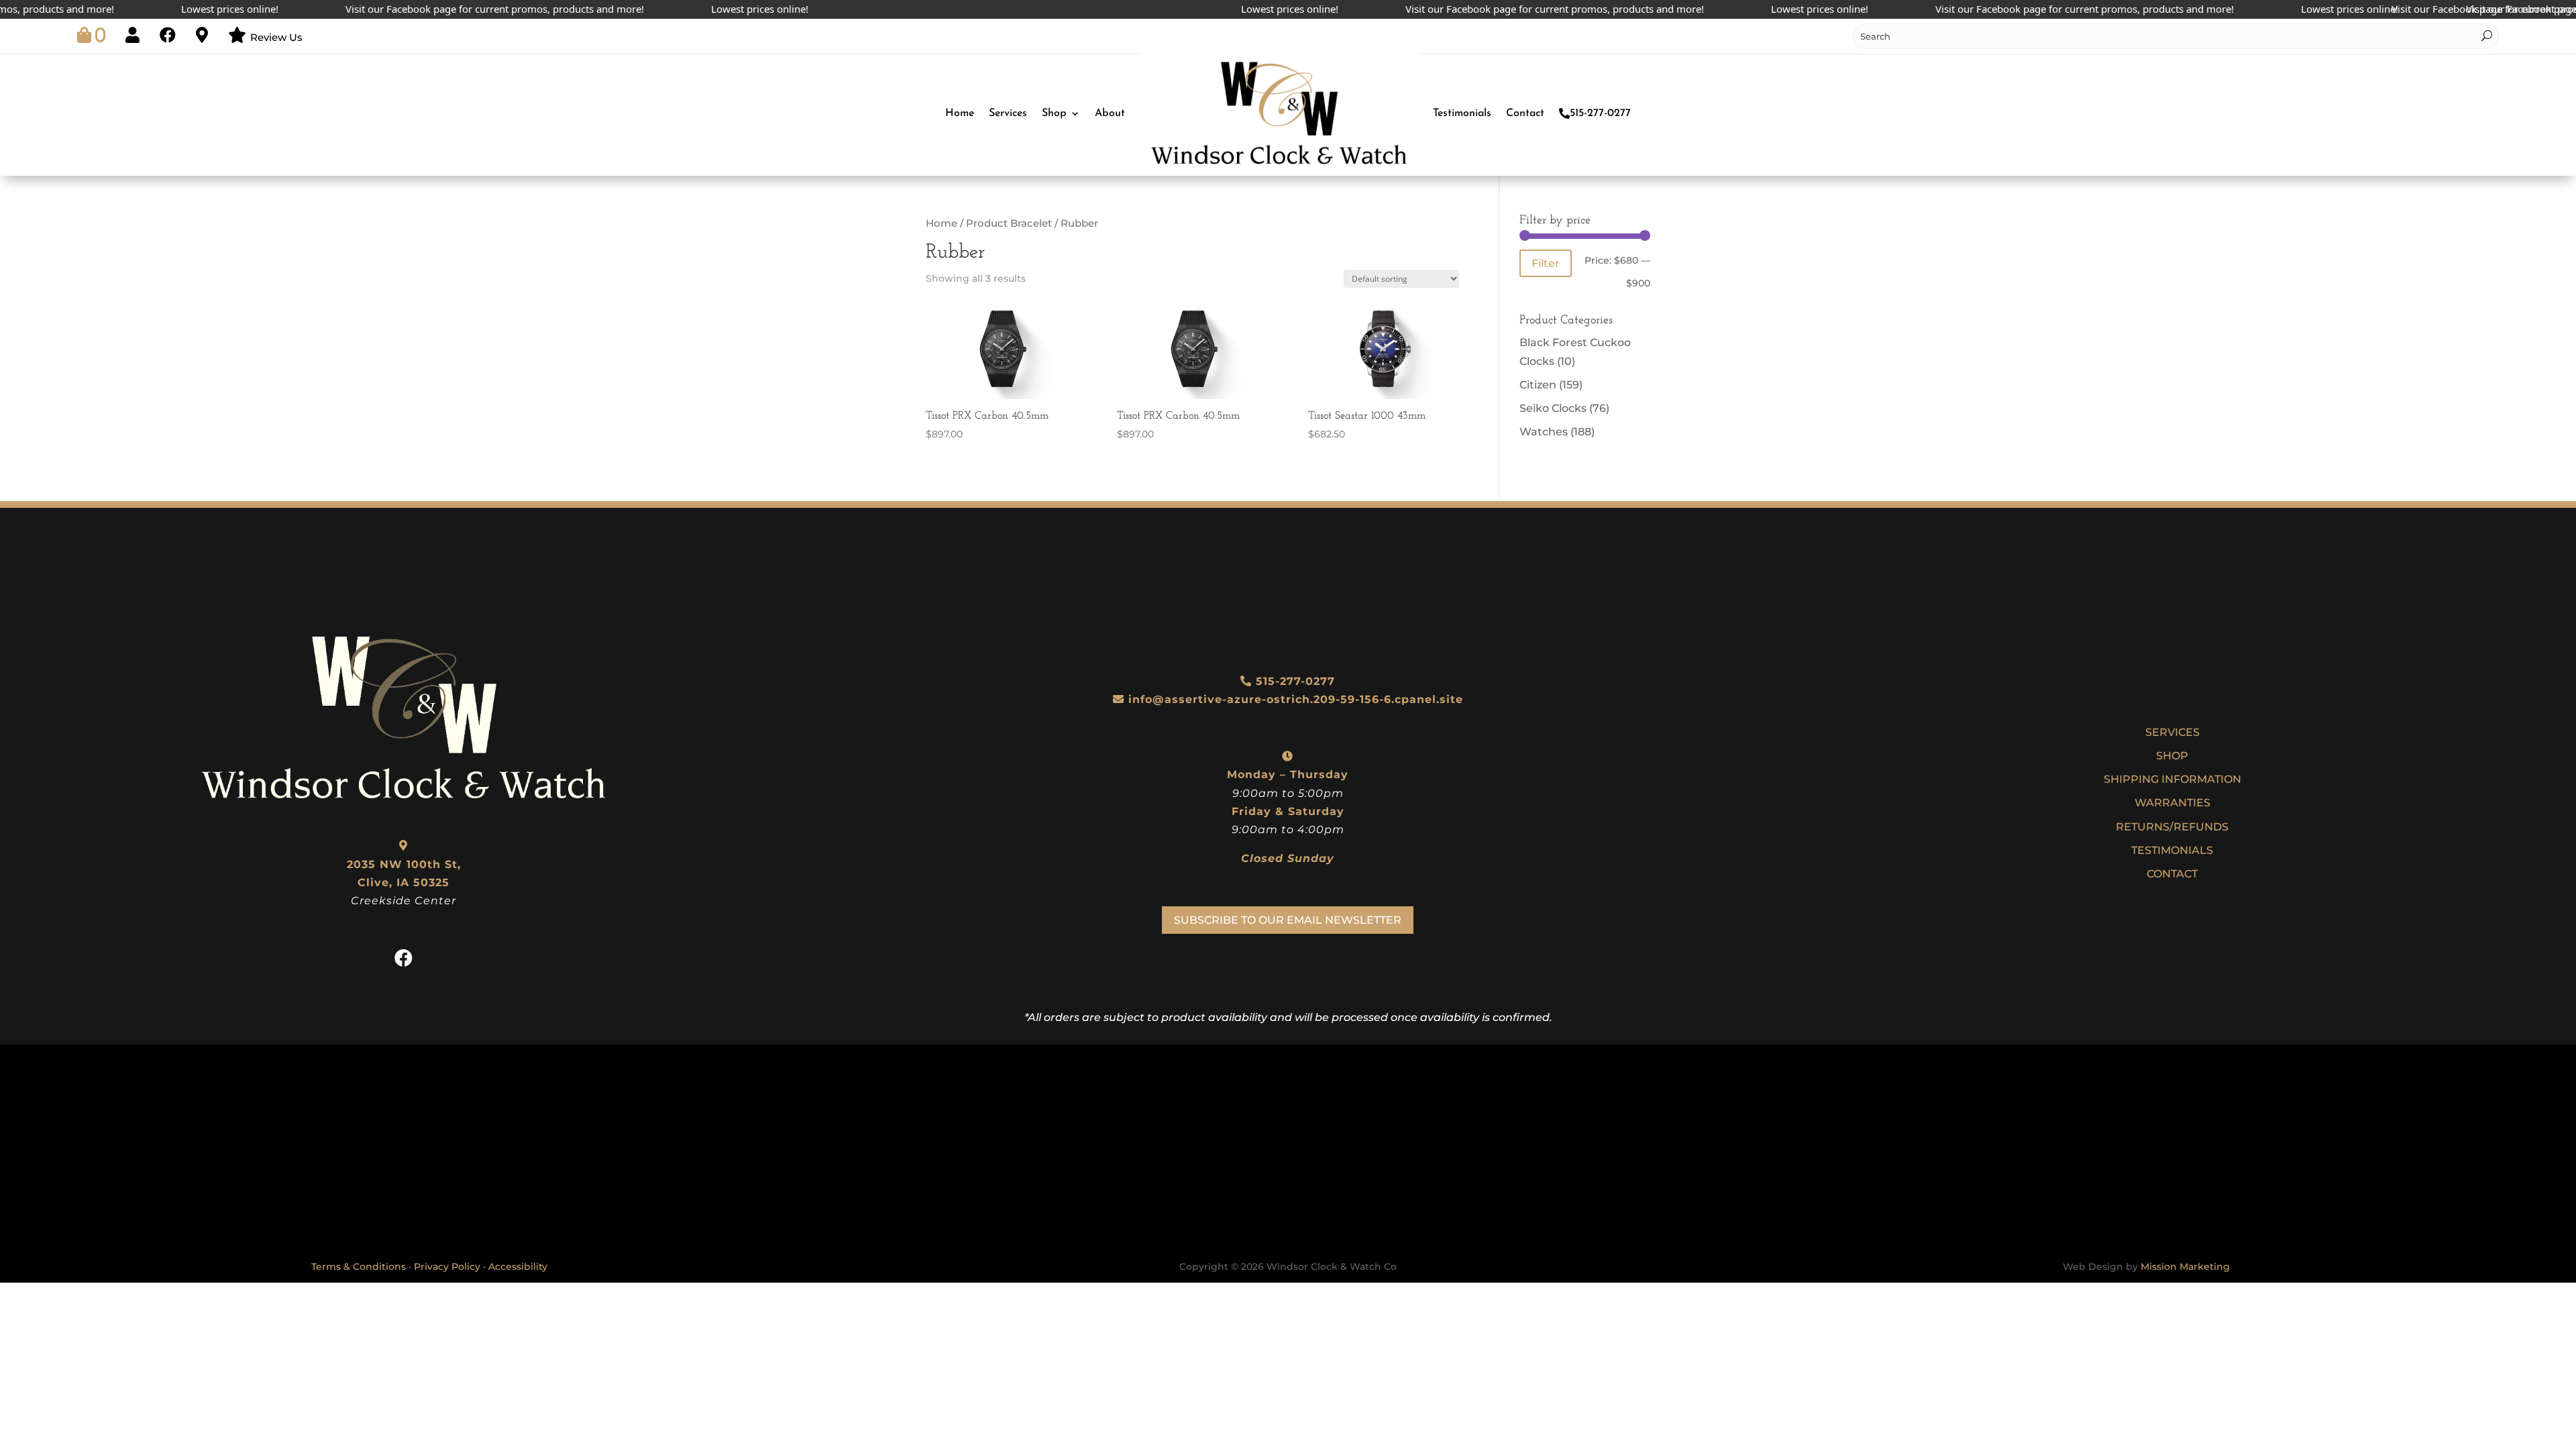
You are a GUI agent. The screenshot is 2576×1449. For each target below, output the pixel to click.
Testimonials (1462, 113)
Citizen (1538, 385)
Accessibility (518, 1267)
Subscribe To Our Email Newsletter (1288, 920)
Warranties (2172, 803)
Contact (1525, 113)
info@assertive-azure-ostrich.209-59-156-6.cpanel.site (1296, 699)
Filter (1546, 263)
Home (960, 113)
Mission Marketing (2185, 1267)
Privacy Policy (447, 1267)
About (1110, 113)
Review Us (276, 37)
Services (1008, 113)
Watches (1544, 432)
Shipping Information (2172, 779)
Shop (1054, 113)
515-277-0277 (1600, 113)
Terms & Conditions (359, 1267)
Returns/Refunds (2172, 827)
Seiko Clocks (1553, 408)
